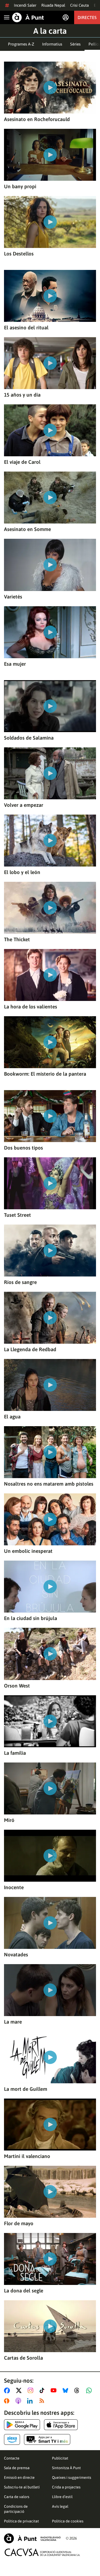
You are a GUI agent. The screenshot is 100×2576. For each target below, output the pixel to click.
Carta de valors (17, 2497)
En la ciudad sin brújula (31, 1618)
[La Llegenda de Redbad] (50, 1318)
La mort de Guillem (26, 2089)
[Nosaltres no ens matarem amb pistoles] (50, 1452)
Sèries (75, 44)
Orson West (17, 1686)
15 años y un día (22, 395)
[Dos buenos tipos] (50, 1116)
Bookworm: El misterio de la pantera (45, 1074)
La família (15, 1753)
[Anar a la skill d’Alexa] (12, 2439)
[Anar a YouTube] (55, 2390)
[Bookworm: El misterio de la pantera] (50, 1042)
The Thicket (17, 939)
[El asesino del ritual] (50, 296)
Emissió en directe (19, 2477)
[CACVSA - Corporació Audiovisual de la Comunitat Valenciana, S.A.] (42, 2552)
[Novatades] (50, 1923)
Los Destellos (19, 254)
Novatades (16, 1954)
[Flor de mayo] (50, 2192)
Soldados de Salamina (29, 738)
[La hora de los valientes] (50, 975)
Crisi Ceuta (79, 5)
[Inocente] (50, 1856)
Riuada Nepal (53, 5)
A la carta (50, 31)
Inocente (14, 1887)
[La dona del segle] (50, 2259)
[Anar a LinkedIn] (31, 2401)
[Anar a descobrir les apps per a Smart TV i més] (47, 2439)
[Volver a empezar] (50, 773)
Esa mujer (15, 664)
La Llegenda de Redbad (30, 1349)
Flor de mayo (19, 2223)
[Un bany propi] (50, 155)
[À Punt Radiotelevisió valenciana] (32, 2538)
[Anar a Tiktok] (43, 2390)
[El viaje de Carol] (50, 430)
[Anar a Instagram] (32, 2390)
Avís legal (60, 2506)
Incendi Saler (25, 5)
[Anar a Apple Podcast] (19, 2401)
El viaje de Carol (22, 462)
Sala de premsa (17, 2468)
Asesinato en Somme (27, 529)
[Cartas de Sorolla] (50, 2326)
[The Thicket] (50, 908)
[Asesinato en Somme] (50, 498)
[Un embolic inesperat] (50, 1519)
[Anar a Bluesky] (67, 2390)
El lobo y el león (22, 872)
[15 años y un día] (50, 363)
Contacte (12, 2458)
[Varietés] (50, 565)
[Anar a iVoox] (8, 2401)
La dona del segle (24, 2291)
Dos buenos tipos (23, 1148)
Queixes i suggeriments (72, 2477)
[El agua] (50, 1385)
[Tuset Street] (50, 1183)
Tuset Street (17, 1215)
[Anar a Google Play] (22, 2425)
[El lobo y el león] (50, 841)
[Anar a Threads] (78, 2390)
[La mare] (50, 1990)
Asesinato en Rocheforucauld (37, 119)
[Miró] (50, 1788)
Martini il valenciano (27, 2156)
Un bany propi (20, 186)
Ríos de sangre (20, 1282)
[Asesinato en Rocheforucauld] (50, 88)
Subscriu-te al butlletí (22, 2487)
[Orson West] (50, 1654)
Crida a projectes (66, 2487)
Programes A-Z (21, 44)
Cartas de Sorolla (23, 2358)
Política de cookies (68, 2521)
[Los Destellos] (50, 222)
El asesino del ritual (26, 327)
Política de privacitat (21, 2521)
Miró (9, 1820)
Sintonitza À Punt (66, 2468)
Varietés (13, 597)
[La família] (50, 1721)
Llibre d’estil (62, 2497)
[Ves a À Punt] (28, 17)
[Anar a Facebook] (8, 2390)
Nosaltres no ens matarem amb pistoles (49, 1484)
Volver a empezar (24, 805)
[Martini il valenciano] (50, 2125)
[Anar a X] (20, 2390)
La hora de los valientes (31, 1007)
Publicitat (60, 2458)
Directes (87, 17)
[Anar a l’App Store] (61, 2425)
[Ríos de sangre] (50, 1251)
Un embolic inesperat (28, 1551)
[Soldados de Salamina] (50, 706)
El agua (12, 1417)
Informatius (52, 44)
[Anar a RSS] (43, 2401)
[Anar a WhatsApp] (90, 2390)
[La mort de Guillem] (50, 2057)
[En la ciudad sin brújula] (50, 1587)
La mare (13, 2022)
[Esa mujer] (50, 632)
